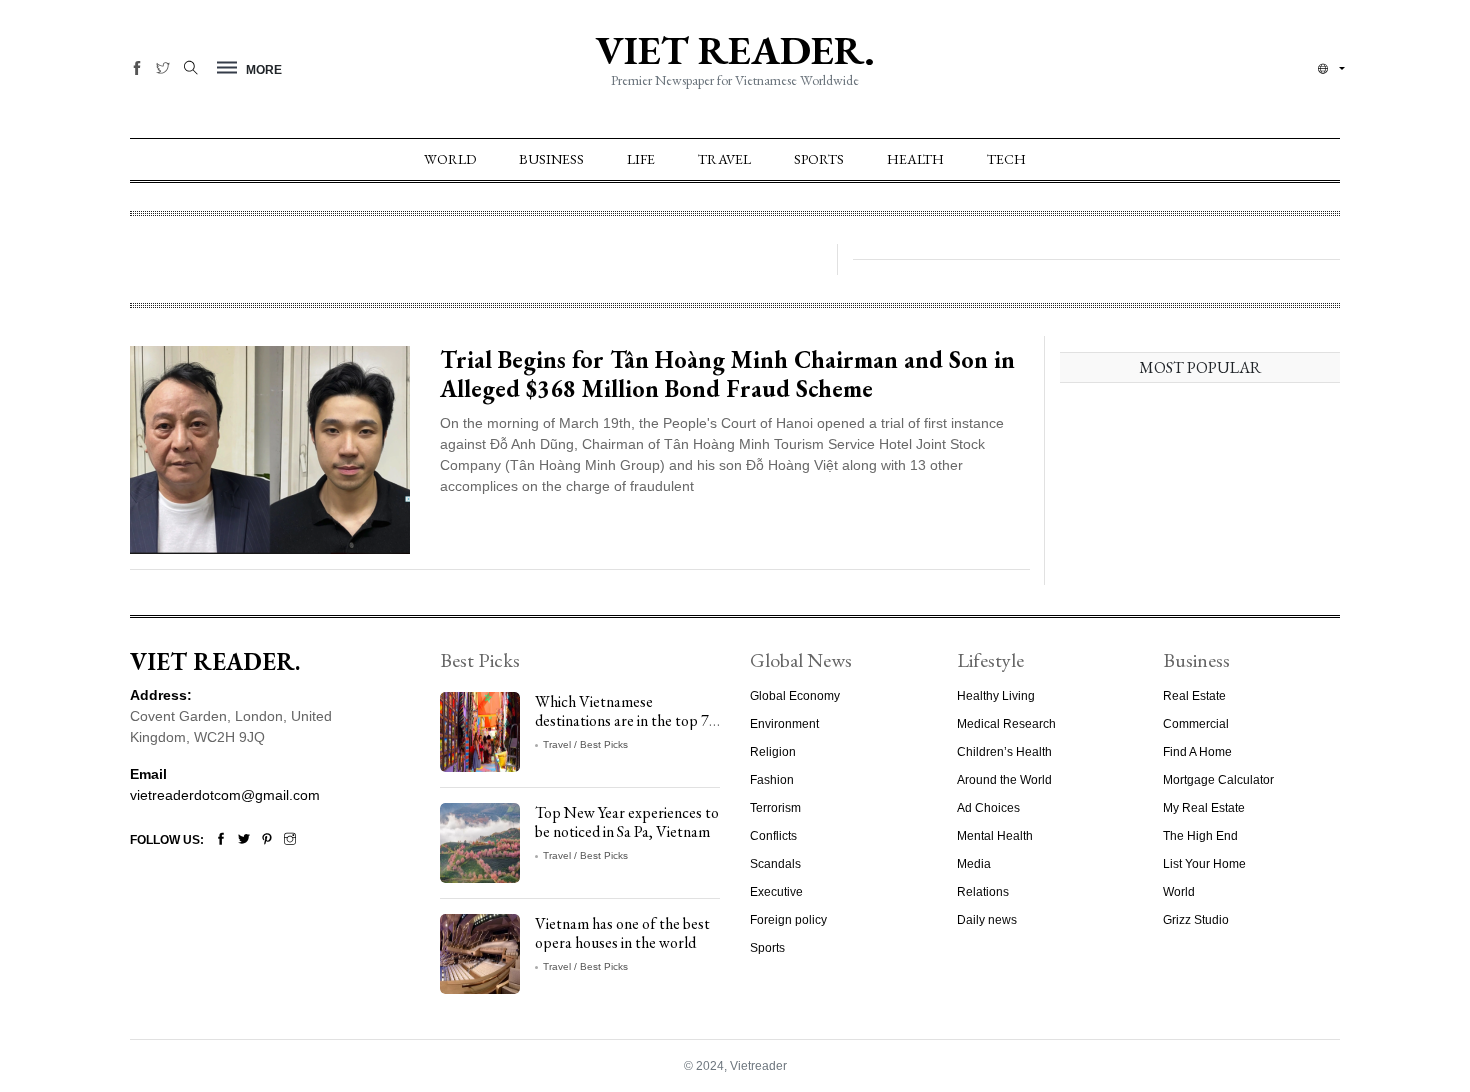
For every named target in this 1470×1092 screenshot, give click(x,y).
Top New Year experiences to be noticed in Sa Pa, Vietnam (627, 822)
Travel (724, 159)
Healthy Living (996, 696)
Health (915, 159)
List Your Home (1204, 864)
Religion (773, 752)
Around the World (1004, 780)
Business (551, 159)
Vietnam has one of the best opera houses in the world (622, 933)
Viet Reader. (735, 50)
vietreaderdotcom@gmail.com (225, 795)
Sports (819, 159)
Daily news (987, 920)
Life (641, 159)
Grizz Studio (1196, 920)
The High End (1200, 836)
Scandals (775, 864)
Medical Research (1006, 724)
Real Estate (1194, 696)
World (450, 159)
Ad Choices (988, 808)
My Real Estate (1204, 808)
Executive (776, 892)
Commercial (1196, 724)
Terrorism (775, 808)
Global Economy (795, 696)
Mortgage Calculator (1218, 780)
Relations (983, 892)
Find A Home (1197, 752)
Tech (1006, 159)
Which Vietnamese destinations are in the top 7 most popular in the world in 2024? (624, 730)
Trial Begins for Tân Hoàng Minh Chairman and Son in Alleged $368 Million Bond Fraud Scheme (727, 374)
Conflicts (773, 836)
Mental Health (995, 836)
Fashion (772, 780)
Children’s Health (1004, 752)
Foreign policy (788, 920)
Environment (784, 724)
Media (974, 864)
